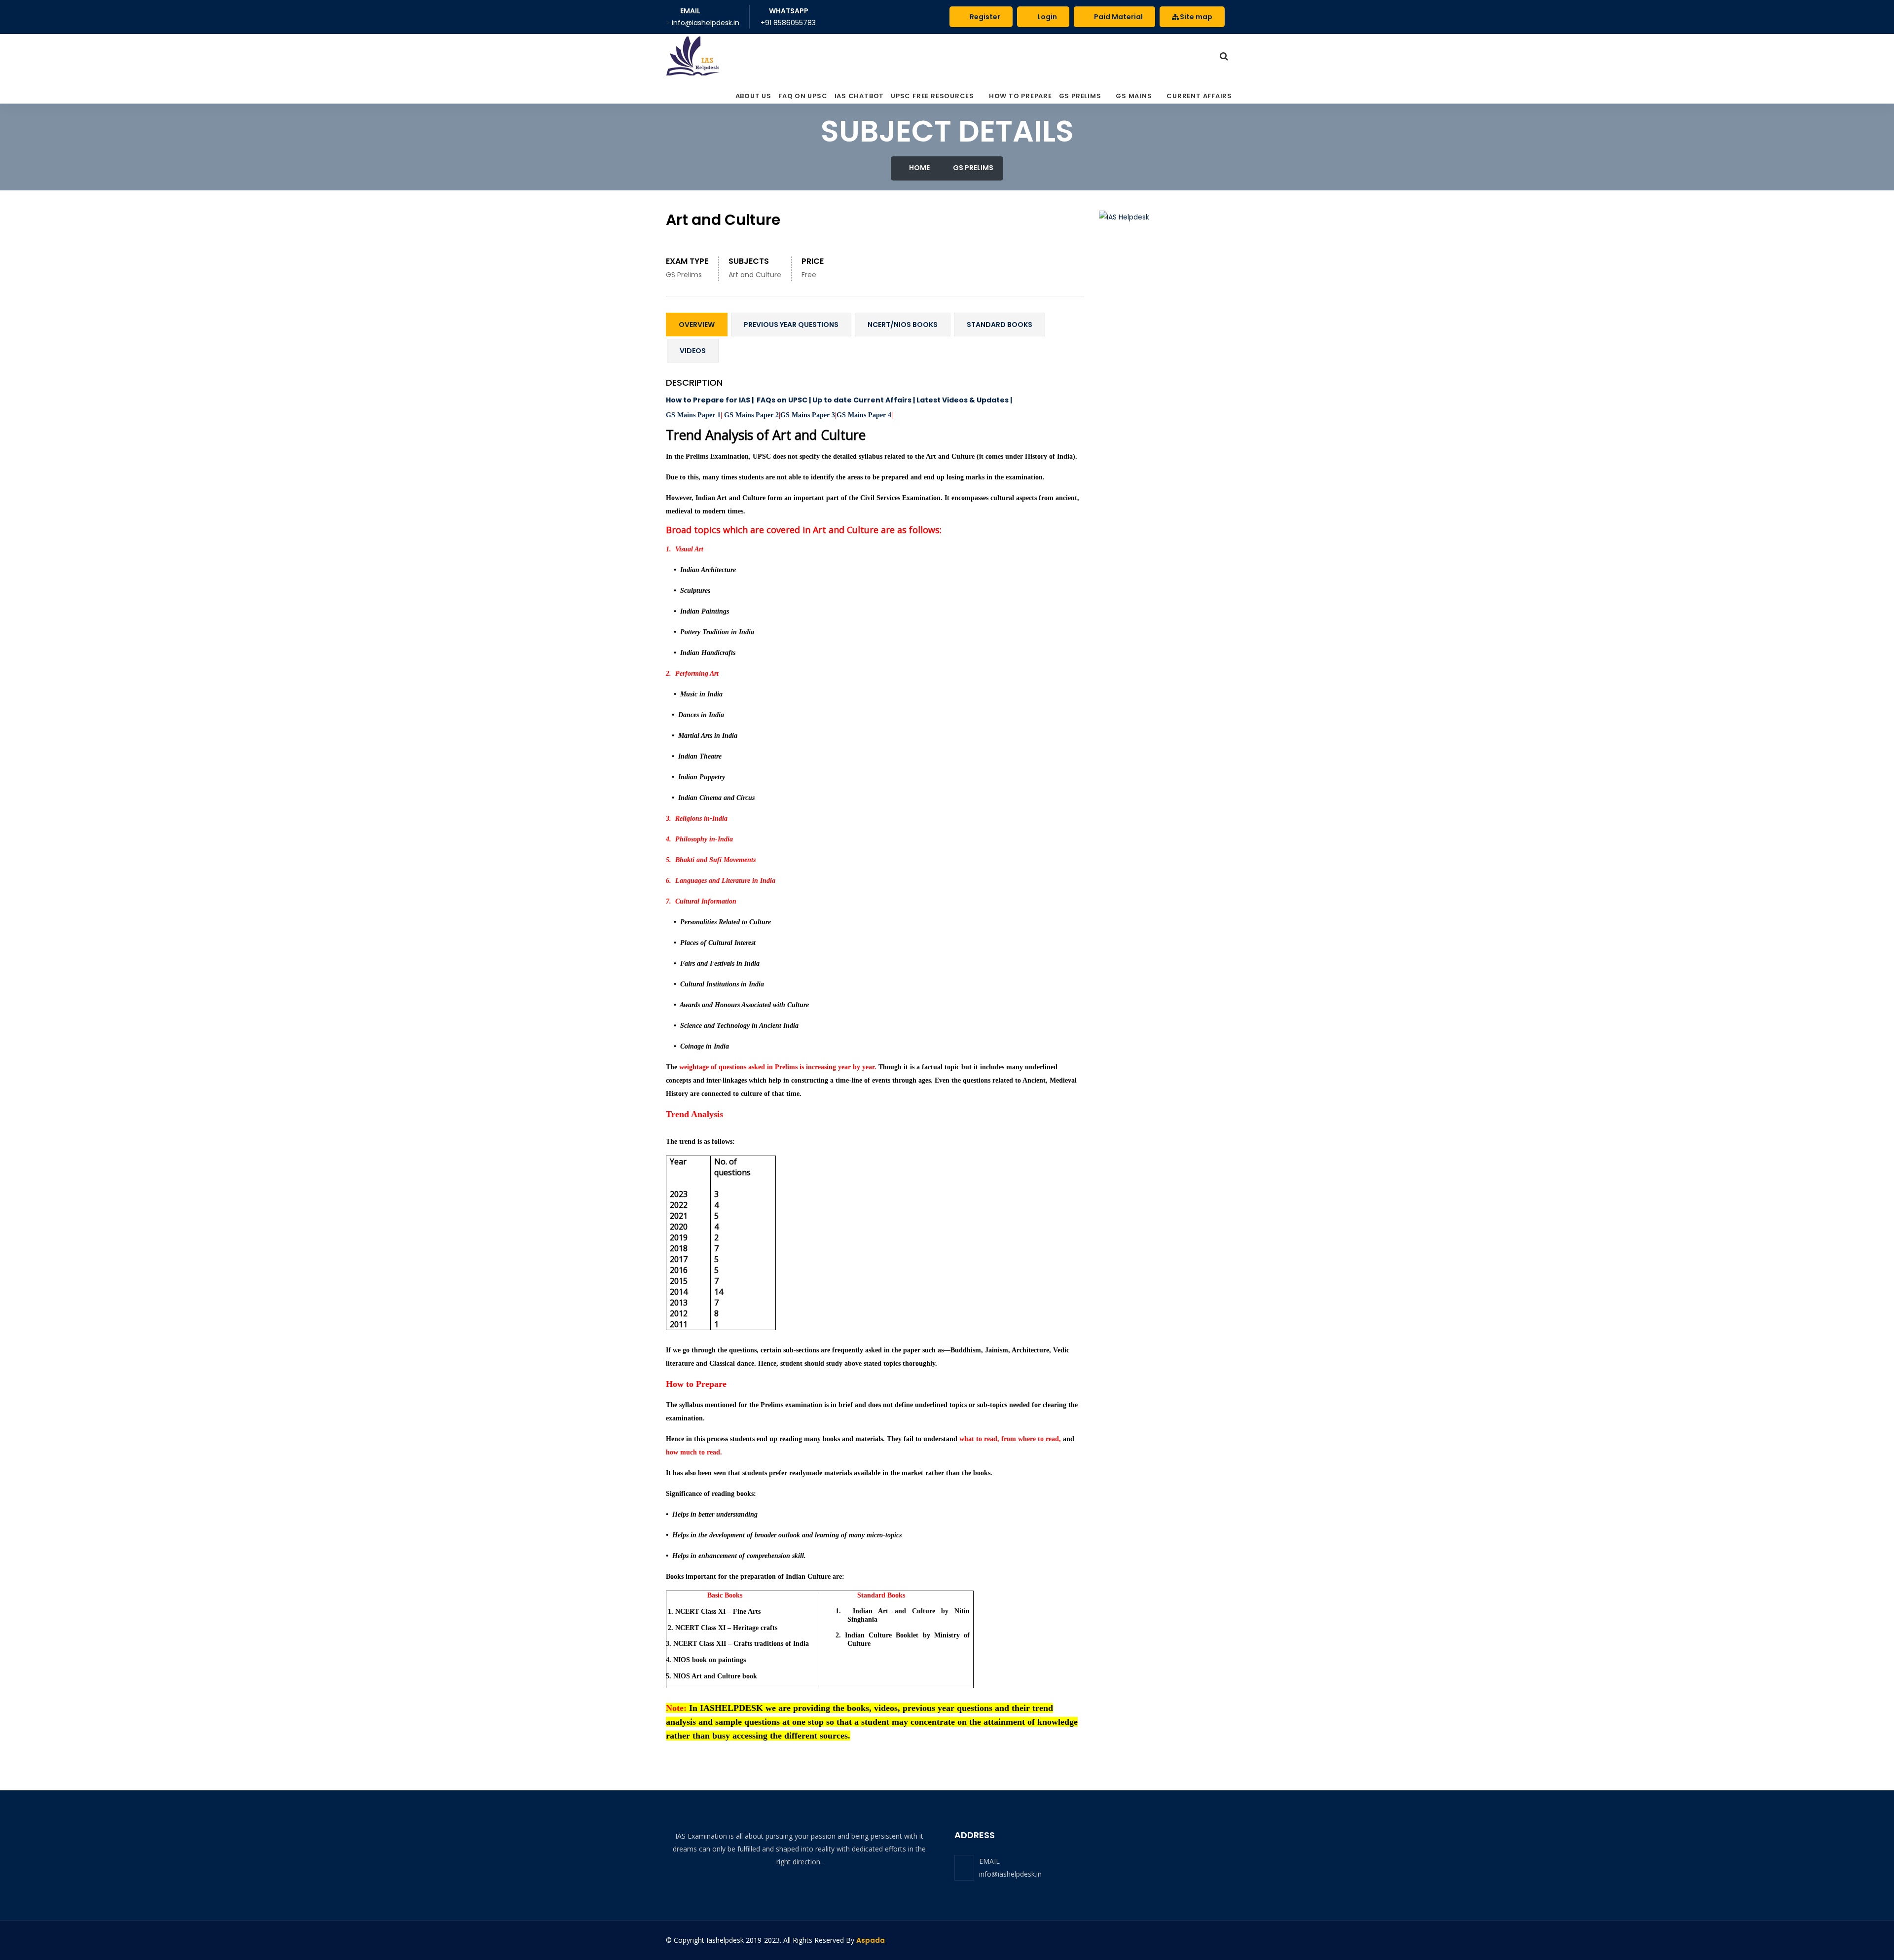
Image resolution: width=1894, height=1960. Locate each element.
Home (919, 168)
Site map (1196, 17)
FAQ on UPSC (803, 96)
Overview (697, 325)
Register (984, 17)
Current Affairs (1199, 96)
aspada (871, 1940)
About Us (753, 96)
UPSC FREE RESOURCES (932, 96)
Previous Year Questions (791, 325)
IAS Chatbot (859, 96)
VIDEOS (693, 351)
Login (1046, 17)
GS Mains (1134, 96)
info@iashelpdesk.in (1010, 1874)
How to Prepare (1020, 96)
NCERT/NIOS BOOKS (903, 325)
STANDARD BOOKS (1000, 325)
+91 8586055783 (788, 23)
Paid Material (1118, 17)
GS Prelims (1080, 96)
